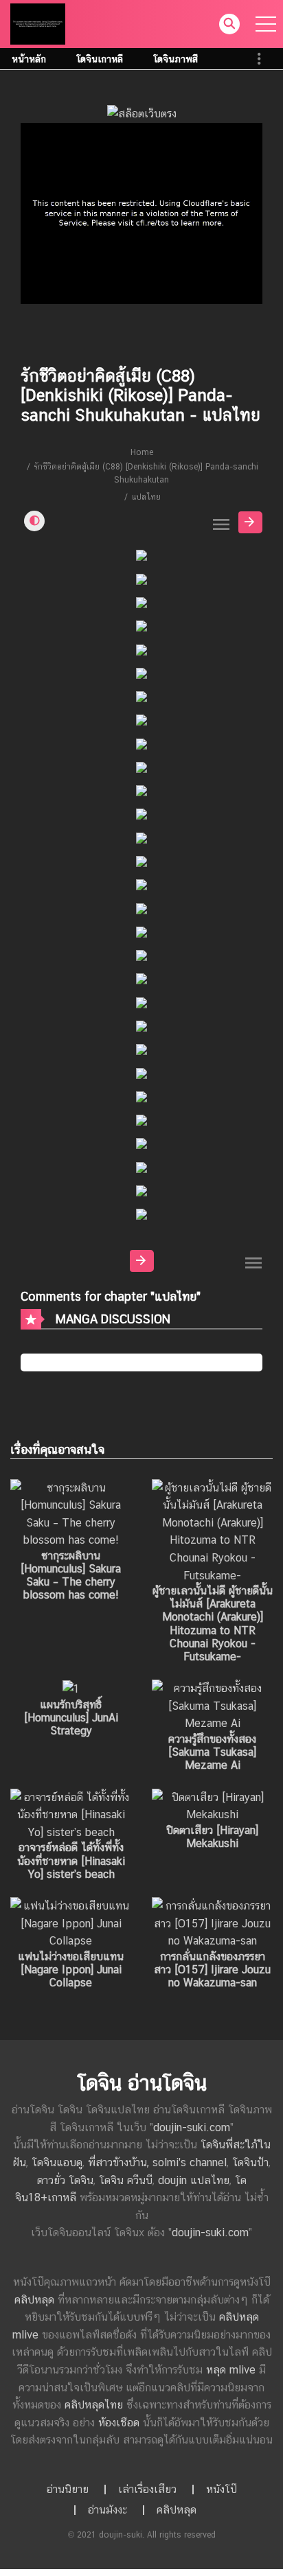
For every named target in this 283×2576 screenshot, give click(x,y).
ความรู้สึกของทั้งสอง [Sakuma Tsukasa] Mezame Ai (212, 1752)
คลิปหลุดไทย (94, 2405)
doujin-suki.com (192, 2127)
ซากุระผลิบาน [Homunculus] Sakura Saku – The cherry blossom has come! (71, 1576)
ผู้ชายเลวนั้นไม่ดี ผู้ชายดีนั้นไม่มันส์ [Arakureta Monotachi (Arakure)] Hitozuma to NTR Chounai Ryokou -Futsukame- (213, 1624)
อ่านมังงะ (107, 2510)
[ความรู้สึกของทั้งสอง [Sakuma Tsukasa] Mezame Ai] (212, 1705)
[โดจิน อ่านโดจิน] (38, 23)
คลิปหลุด (34, 2300)
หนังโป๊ (222, 2489)
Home (142, 452)
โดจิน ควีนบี (126, 2180)
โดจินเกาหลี (100, 59)
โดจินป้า (250, 2162)
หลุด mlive (231, 2370)
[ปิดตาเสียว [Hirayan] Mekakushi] (212, 1805)
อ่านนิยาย (68, 2489)
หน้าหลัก (29, 59)
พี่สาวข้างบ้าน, (120, 2162)
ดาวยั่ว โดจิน (65, 2180)
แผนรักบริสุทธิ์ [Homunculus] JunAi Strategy (71, 1718)
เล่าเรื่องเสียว (147, 2489)
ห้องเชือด (119, 2423)
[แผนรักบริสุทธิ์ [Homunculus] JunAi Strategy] (71, 1688)
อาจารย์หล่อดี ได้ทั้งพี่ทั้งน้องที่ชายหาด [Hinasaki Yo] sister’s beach (71, 1860)
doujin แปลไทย (194, 2180)
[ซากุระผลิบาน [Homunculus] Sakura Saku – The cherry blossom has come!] (71, 1513)
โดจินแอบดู (57, 2162)
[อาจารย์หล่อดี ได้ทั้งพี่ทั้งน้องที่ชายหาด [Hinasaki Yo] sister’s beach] (71, 1814)
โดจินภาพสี (176, 59)
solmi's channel (190, 2162)
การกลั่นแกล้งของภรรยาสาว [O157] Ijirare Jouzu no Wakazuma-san (212, 1970)
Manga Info (250, 522)
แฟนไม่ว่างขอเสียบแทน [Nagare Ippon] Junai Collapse (71, 1970)
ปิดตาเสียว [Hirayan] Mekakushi (212, 1837)
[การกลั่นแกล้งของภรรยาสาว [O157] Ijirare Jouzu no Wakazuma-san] (212, 1923)
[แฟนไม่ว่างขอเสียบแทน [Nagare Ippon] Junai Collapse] (71, 1923)
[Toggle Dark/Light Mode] (34, 521)
